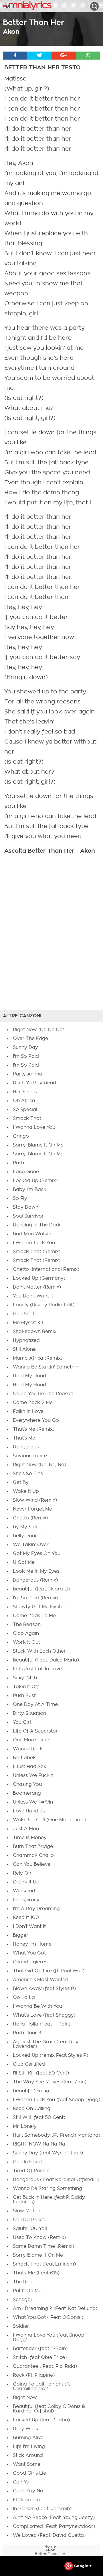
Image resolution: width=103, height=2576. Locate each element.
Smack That (27, 1118)
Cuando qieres (30, 1962)
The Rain (23, 2282)
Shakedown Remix (35, 1332)
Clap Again (26, 1633)
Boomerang (27, 1793)
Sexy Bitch (25, 1678)
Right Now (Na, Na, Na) (39, 1465)
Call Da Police (29, 2220)
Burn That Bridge (33, 1847)
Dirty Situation (29, 1713)
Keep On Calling (32, 2109)
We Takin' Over (31, 1545)
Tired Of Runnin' (32, 2171)
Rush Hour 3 (27, 2033)
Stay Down (26, 1207)
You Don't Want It (33, 1296)
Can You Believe (32, 1864)
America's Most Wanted (41, 1980)
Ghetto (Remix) (30, 1518)
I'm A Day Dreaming (36, 1909)
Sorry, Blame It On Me (38, 1145)
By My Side (26, 1527)
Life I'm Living (29, 2447)
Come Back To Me (34, 1616)
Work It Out (26, 1642)
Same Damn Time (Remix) (43, 2246)
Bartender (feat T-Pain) (40, 2349)
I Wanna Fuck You (34, 1243)
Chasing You (27, 1784)
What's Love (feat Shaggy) (44, 2015)
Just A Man (26, 1829)
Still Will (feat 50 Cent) (39, 2117)
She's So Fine (28, 1474)
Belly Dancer (28, 1536)
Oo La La (24, 1997)
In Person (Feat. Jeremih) (42, 2509)
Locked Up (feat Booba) (41, 2420)
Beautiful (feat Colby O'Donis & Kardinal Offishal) (49, 2409)
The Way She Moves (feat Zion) (50, 2082)
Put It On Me (27, 2291)
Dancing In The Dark (37, 1225)
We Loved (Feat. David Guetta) (49, 2535)
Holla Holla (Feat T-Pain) (42, 2024)
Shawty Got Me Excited (40, 1607)
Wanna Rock (28, 1749)
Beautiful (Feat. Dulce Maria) (46, 1660)
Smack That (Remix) (37, 1252)
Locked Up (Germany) (39, 1278)
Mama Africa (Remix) (38, 1358)
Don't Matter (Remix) (37, 1287)
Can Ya (21, 2482)
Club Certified (29, 2064)
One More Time (31, 1740)
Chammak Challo (33, 1855)
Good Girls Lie (29, 2473)
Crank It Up (26, 1882)
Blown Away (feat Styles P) (44, 1989)
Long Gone (26, 1172)
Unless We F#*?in (33, 1802)
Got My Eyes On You (37, 1554)
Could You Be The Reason (43, 1394)
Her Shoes (25, 1092)
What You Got (29, 1953)
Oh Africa (24, 1101)
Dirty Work (26, 2429)
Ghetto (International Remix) (46, 1269)
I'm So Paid (26, 1056)
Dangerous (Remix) (35, 1580)
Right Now (25, 2398)
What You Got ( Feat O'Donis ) (48, 2317)
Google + (82, 2566)
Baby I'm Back (30, 1189)
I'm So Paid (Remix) (35, 1598)
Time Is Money (30, 1838)
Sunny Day (25, 1047)
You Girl (22, 1722)
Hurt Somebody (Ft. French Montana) (57, 2135)
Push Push (25, 1696)
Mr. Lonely (25, 2126)
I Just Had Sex (29, 1767)
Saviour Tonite (30, 1456)
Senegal (22, 2300)
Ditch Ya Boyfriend (34, 1083)
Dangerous (26, 1447)
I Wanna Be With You (37, 2006)
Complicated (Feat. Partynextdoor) (54, 2526)
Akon (11, 32)
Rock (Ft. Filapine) (34, 2375)
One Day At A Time (35, 1704)
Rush (18, 1163)
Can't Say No (28, 2491)
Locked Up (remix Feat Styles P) (50, 2055)
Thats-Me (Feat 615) (36, 2273)
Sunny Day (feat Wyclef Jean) (48, 2153)
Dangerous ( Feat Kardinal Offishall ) (56, 2180)
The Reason (27, 1625)
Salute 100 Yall (30, 2229)
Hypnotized (26, 1340)
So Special (25, 1110)
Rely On (22, 1873)
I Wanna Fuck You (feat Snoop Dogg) (57, 2100)
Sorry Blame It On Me (38, 2255)
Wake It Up (26, 1491)
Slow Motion (27, 2211)
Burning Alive (28, 2438)
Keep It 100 (26, 1918)
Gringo (21, 1136)
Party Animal (28, 1074)
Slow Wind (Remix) (35, 1500)
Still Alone (24, 1349)
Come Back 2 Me (33, 1403)
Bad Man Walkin (32, 1234)
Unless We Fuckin (33, 1775)
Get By (21, 1482)
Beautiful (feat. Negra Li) (41, 1589)
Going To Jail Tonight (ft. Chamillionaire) (42, 2386)
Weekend (24, 1891)
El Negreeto (27, 2500)
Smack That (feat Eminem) (44, 2264)
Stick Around (28, 2455)
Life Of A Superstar (35, 1731)
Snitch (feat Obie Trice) (40, 2357)
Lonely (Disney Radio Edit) (44, 1305)
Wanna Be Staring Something (47, 2188)
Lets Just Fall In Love (37, 1669)
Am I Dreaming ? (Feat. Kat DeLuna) (55, 2308)
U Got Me (24, 1562)
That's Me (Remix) (34, 1429)
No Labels (25, 1758)
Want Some (27, 2464)
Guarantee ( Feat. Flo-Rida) (45, 2366)
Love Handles (29, 1811)
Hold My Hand (29, 1376)
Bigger (21, 1935)
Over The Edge (30, 1039)
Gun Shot (24, 1314)
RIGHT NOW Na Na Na (39, 2144)
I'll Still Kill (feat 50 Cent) (41, 2073)
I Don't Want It (29, 1926)
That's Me (24, 1438)
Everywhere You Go (36, 1420)
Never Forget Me (32, 1509)
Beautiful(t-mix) (31, 2091)
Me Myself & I (28, 1323)
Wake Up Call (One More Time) (49, 1820)
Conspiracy (26, 1900)
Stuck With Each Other (39, 1651)
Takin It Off (26, 1687)
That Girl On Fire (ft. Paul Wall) (49, 1971)
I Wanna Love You (34, 1127)
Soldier (21, 2326)
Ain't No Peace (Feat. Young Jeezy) (54, 2518)
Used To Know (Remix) (39, 2237)
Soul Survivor (28, 1216)
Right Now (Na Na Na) (39, 1030)
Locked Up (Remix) (35, 1181)
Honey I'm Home (32, 1944)
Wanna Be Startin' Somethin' (46, 1367)
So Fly (20, 1198)
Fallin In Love (28, 1411)
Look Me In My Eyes (36, 1571)
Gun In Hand (27, 2162)
